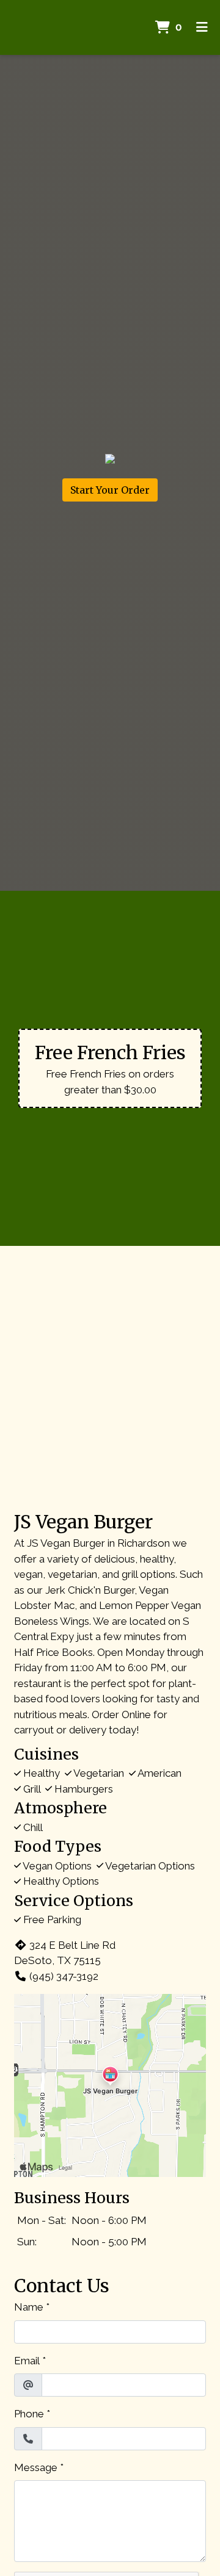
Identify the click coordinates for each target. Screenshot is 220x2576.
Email (27, 2361)
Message (36, 2467)
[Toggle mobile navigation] (202, 27)
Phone (29, 2414)
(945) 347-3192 (64, 1976)
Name (29, 2307)
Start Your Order (110, 490)
